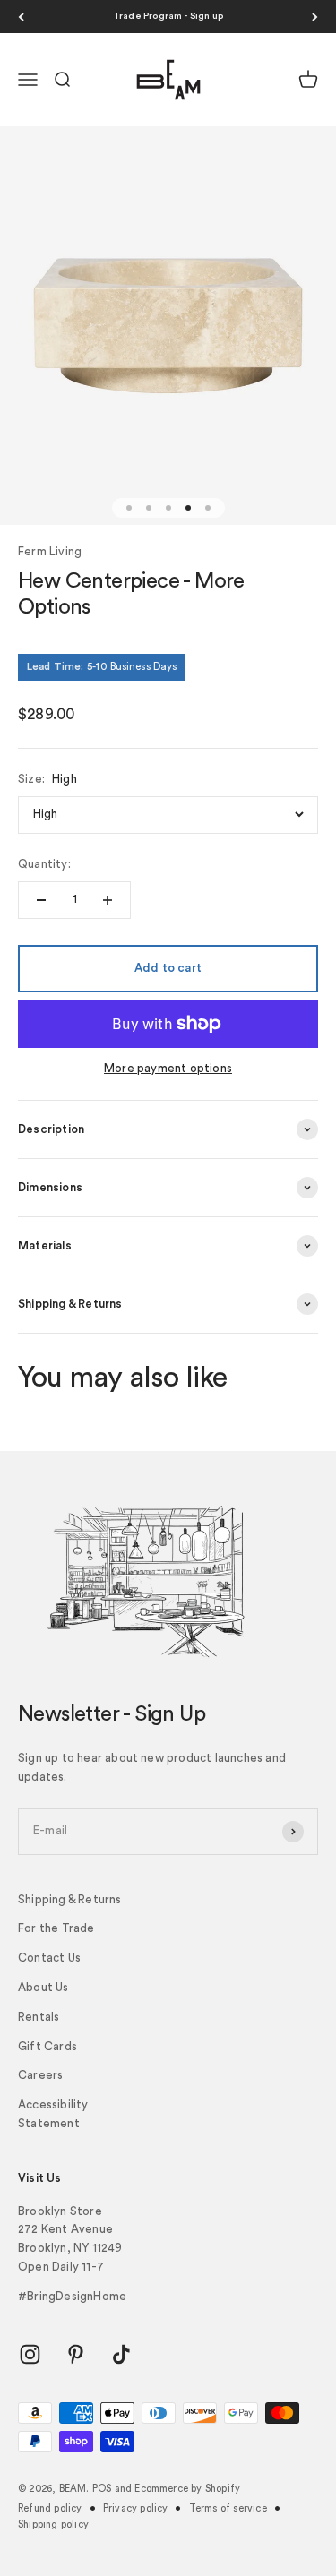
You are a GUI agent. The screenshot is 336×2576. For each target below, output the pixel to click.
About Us (43, 1987)
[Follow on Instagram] (30, 2354)
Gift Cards (47, 2046)
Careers (40, 2075)
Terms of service (228, 2508)
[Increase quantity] (108, 900)
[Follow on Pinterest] (76, 2354)
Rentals (39, 2017)
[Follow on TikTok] (121, 2354)
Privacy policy (136, 2508)
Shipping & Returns (70, 1899)
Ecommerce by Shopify (187, 2489)
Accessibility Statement (53, 2114)
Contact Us (49, 1958)
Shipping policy (53, 2524)
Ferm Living (50, 551)
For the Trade (56, 1928)
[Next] (315, 17)
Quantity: (44, 864)
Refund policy (50, 2508)
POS (102, 2489)
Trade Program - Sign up (168, 16)
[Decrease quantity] (41, 900)
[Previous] (21, 17)
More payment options (168, 1068)
